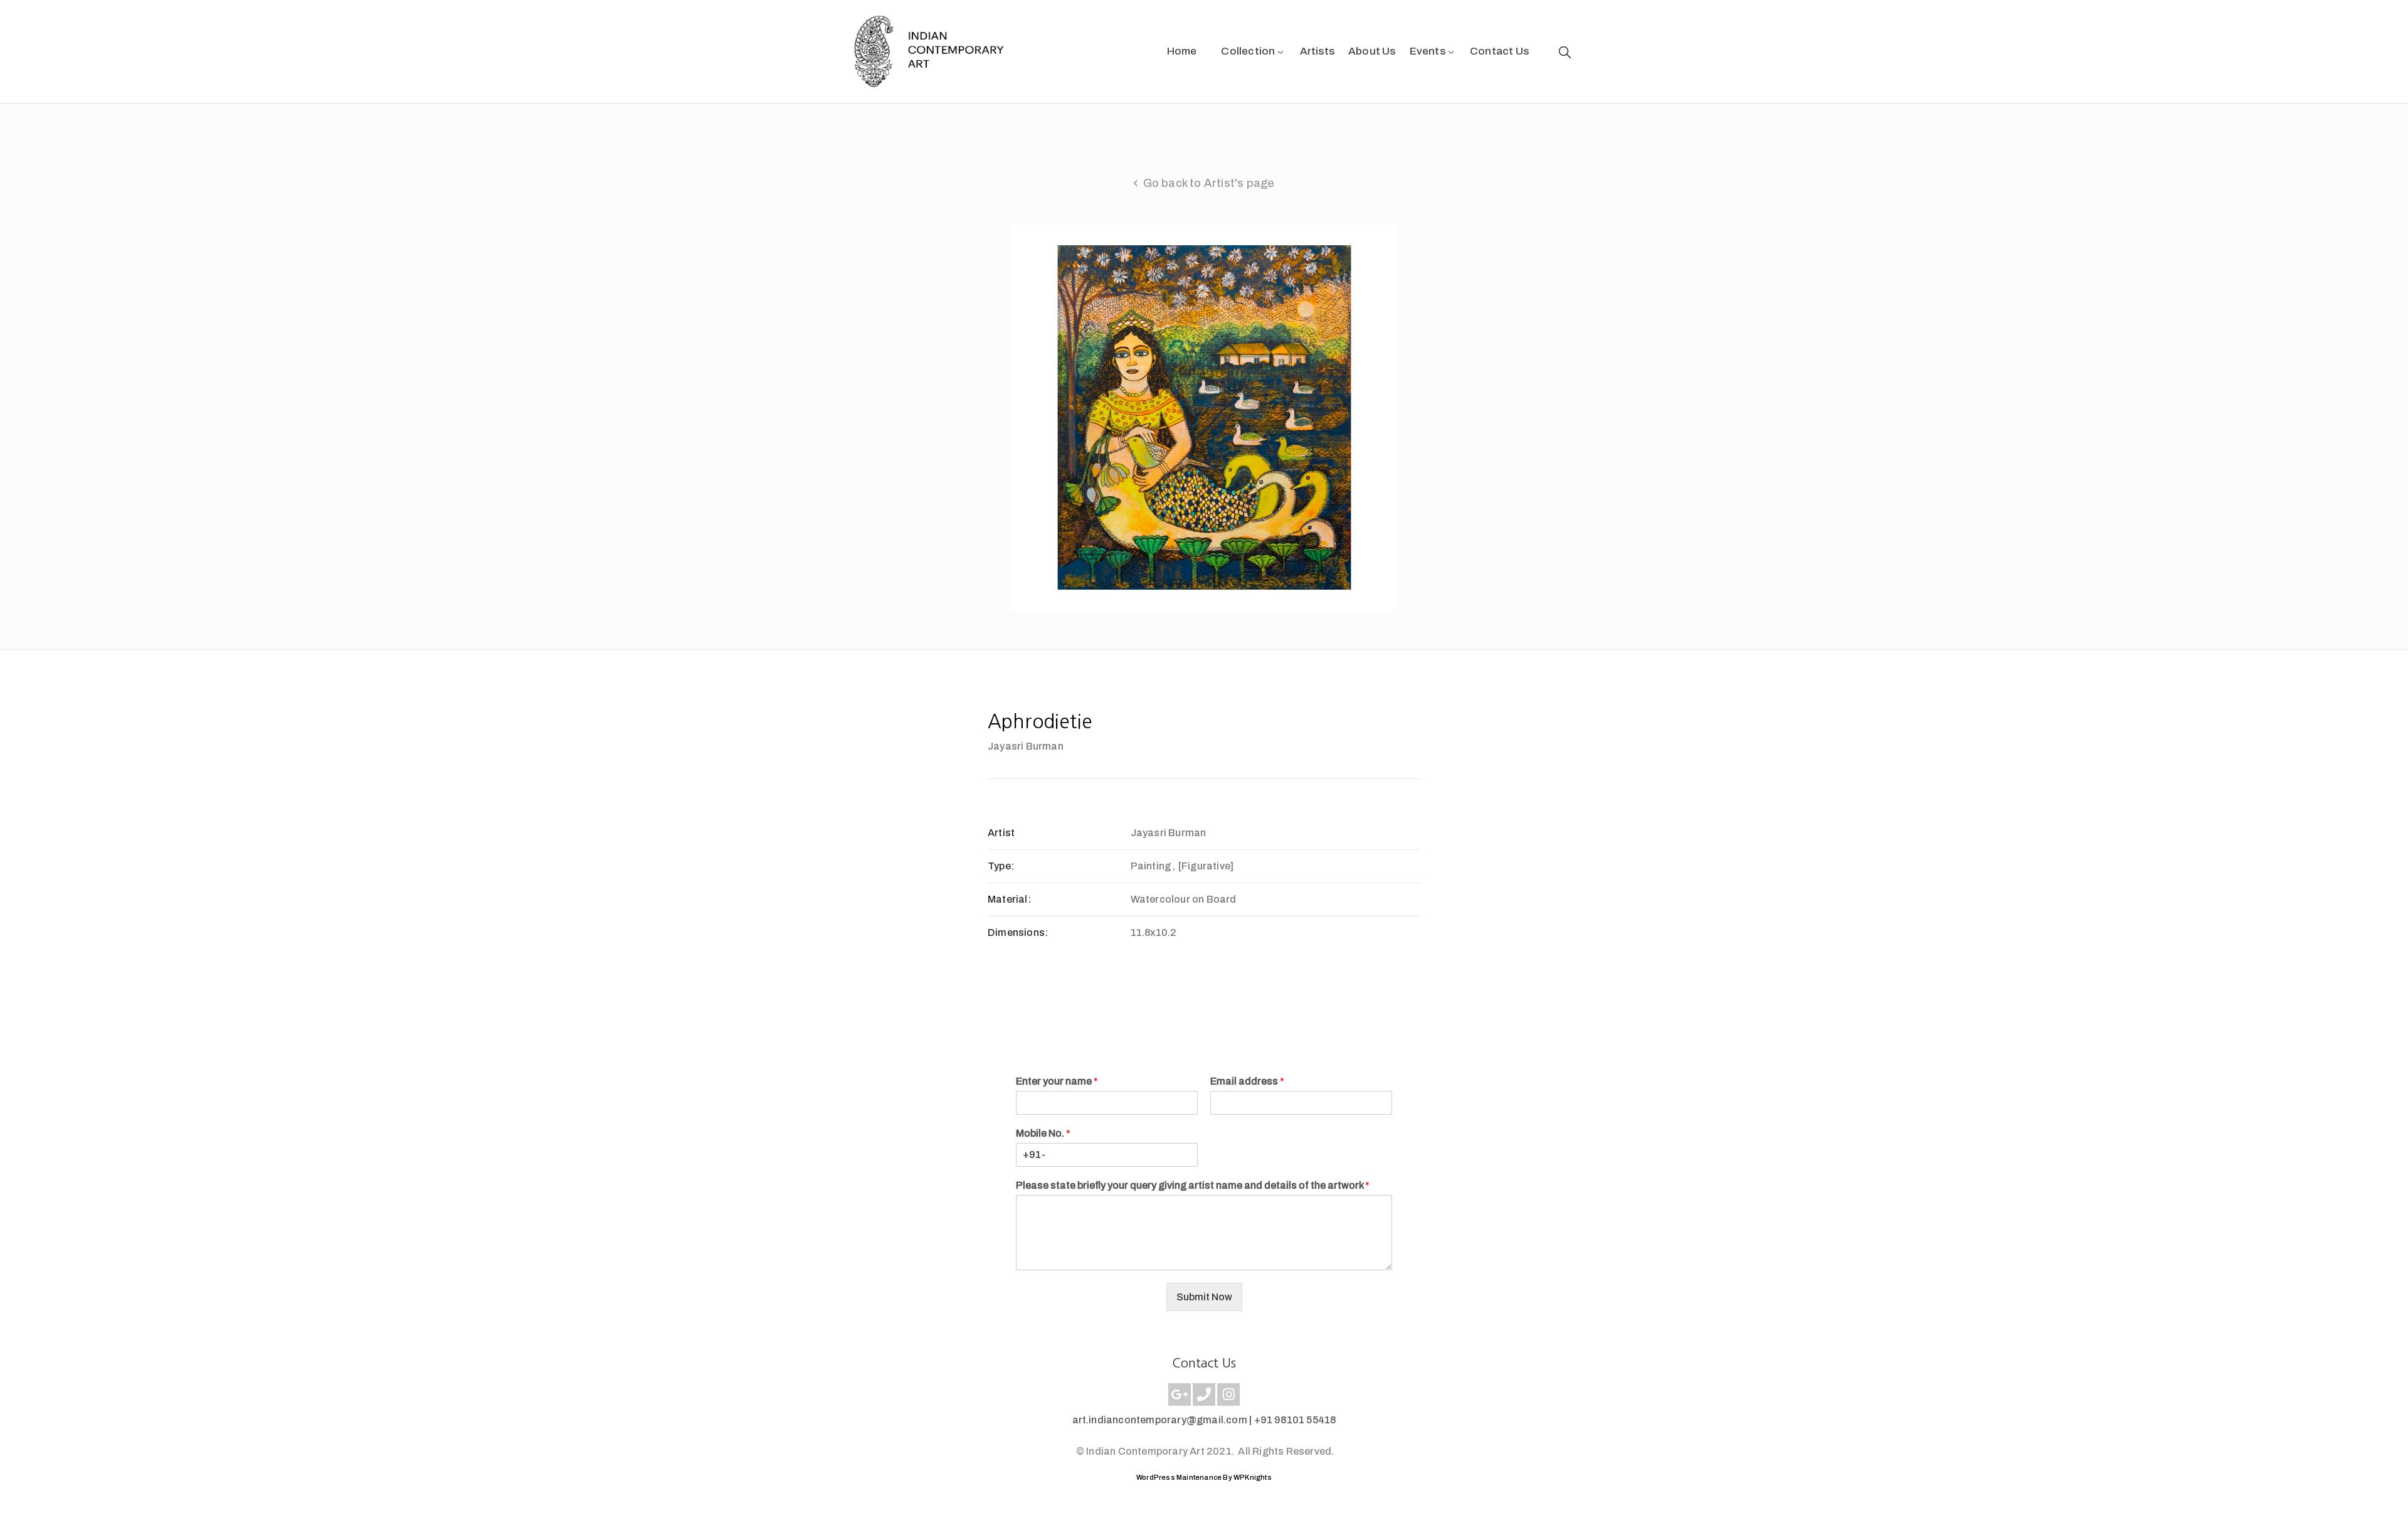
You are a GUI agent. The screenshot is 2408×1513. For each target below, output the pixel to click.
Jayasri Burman (1026, 746)
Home (1182, 51)
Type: (1001, 866)
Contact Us (1499, 51)
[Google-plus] (1180, 1394)
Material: (1009, 899)
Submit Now (1204, 1297)
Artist (1001, 833)
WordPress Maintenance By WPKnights (1204, 1477)
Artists (1317, 51)
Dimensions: (1018, 932)
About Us (1372, 51)
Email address (1247, 1081)
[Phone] (1204, 1394)
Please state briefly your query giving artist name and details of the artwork (1193, 1185)
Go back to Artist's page (1209, 183)
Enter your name (1057, 1081)
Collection (1248, 51)
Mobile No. (1043, 1133)
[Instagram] (1228, 1394)
